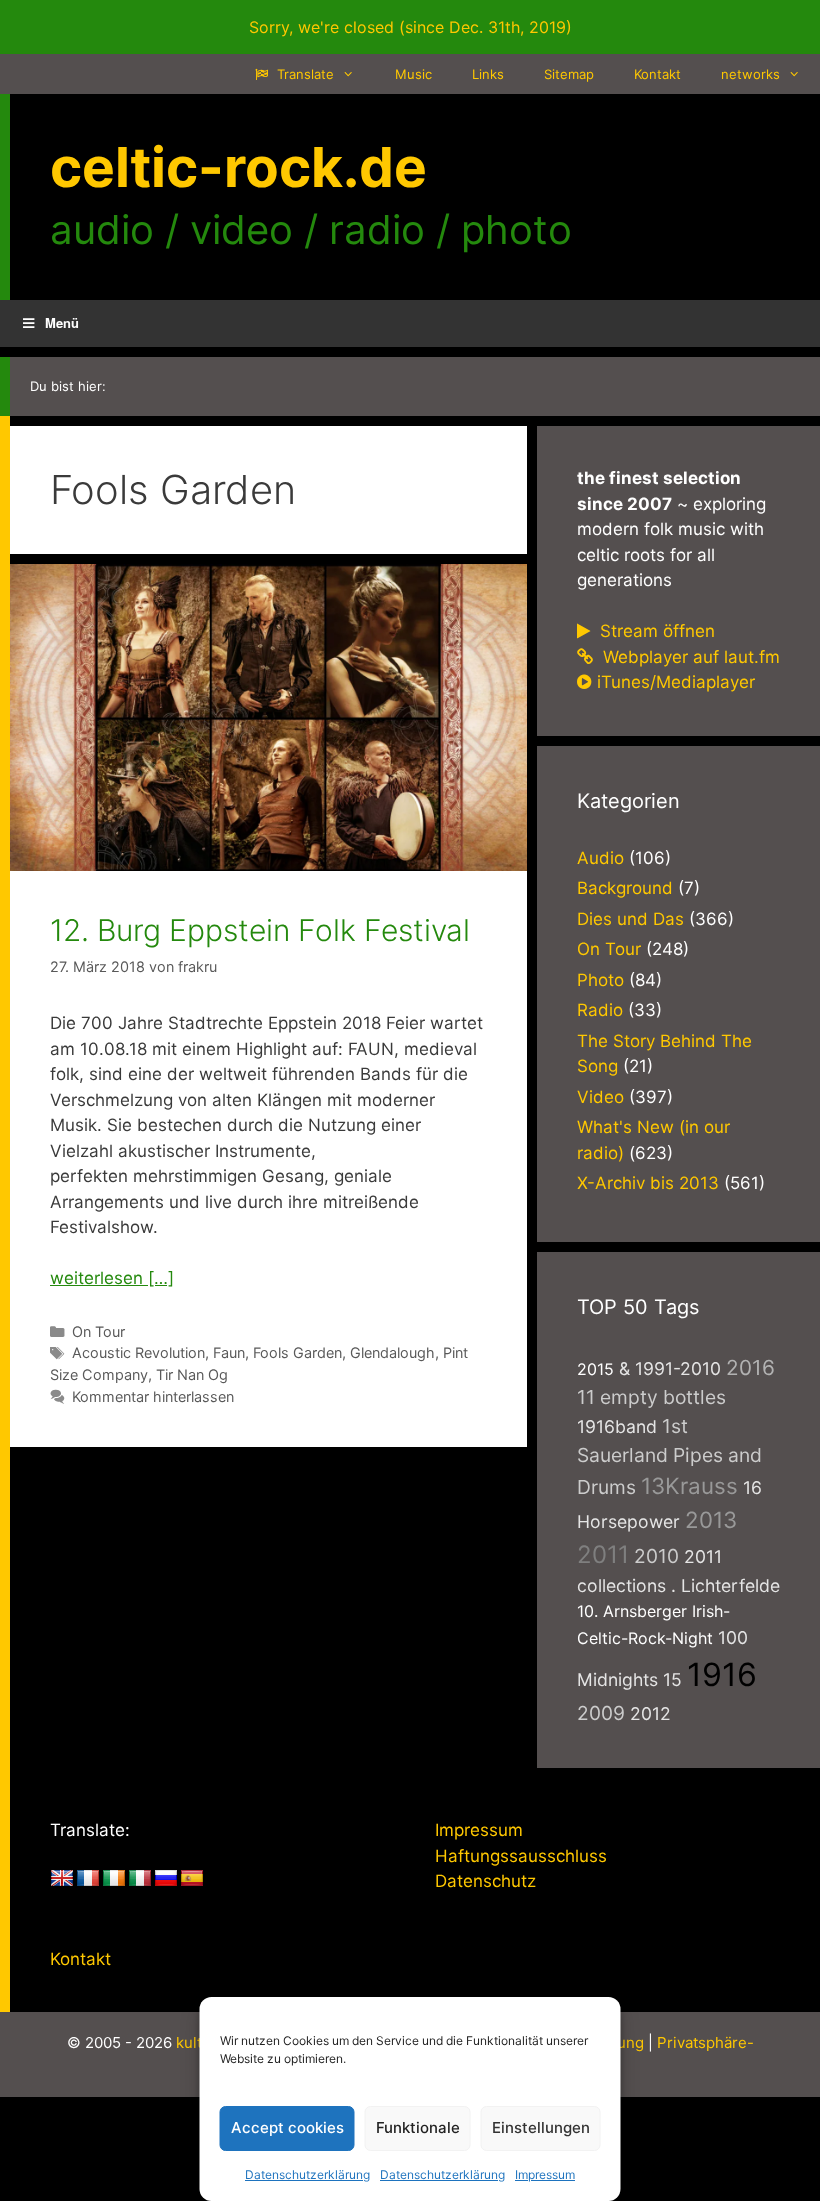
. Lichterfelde (725, 1585)
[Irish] (114, 1879)
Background (625, 888)
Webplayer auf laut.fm (689, 657)
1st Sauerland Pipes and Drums (669, 1457)
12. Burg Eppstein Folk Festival (260, 930)
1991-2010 (678, 1368)
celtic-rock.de (238, 167)
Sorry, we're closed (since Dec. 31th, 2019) (410, 27)
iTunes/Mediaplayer (676, 682)
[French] (88, 1879)
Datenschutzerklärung (307, 2174)
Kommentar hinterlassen (153, 1396)
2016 (750, 1367)
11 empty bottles (651, 1397)
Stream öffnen (655, 631)
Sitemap (569, 74)
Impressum (545, 2174)
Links (488, 74)
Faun (229, 1352)
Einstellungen (541, 2127)
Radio (600, 1010)
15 (672, 1679)
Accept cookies (287, 2127)
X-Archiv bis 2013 (648, 1183)
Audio (600, 858)
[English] (62, 1879)
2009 (601, 1713)
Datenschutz (485, 1881)
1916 (722, 1674)
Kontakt (657, 74)
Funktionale (418, 2127)
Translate (303, 74)
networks (750, 74)
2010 (656, 1556)
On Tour (98, 1331)
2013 (711, 1519)
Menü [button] (62, 322)
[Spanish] (192, 1879)
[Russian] (166, 1879)
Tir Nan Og (192, 1374)
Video (600, 1097)
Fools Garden (297, 1352)
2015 (595, 1369)
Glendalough (392, 1352)
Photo (600, 980)
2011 (603, 1554)
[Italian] (140, 1879)
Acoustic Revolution (138, 1352)
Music (413, 74)
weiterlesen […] (112, 1278)
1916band (617, 1426)
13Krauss (689, 1485)
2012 (650, 1713)
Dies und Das (630, 919)
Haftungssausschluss (521, 1856)
